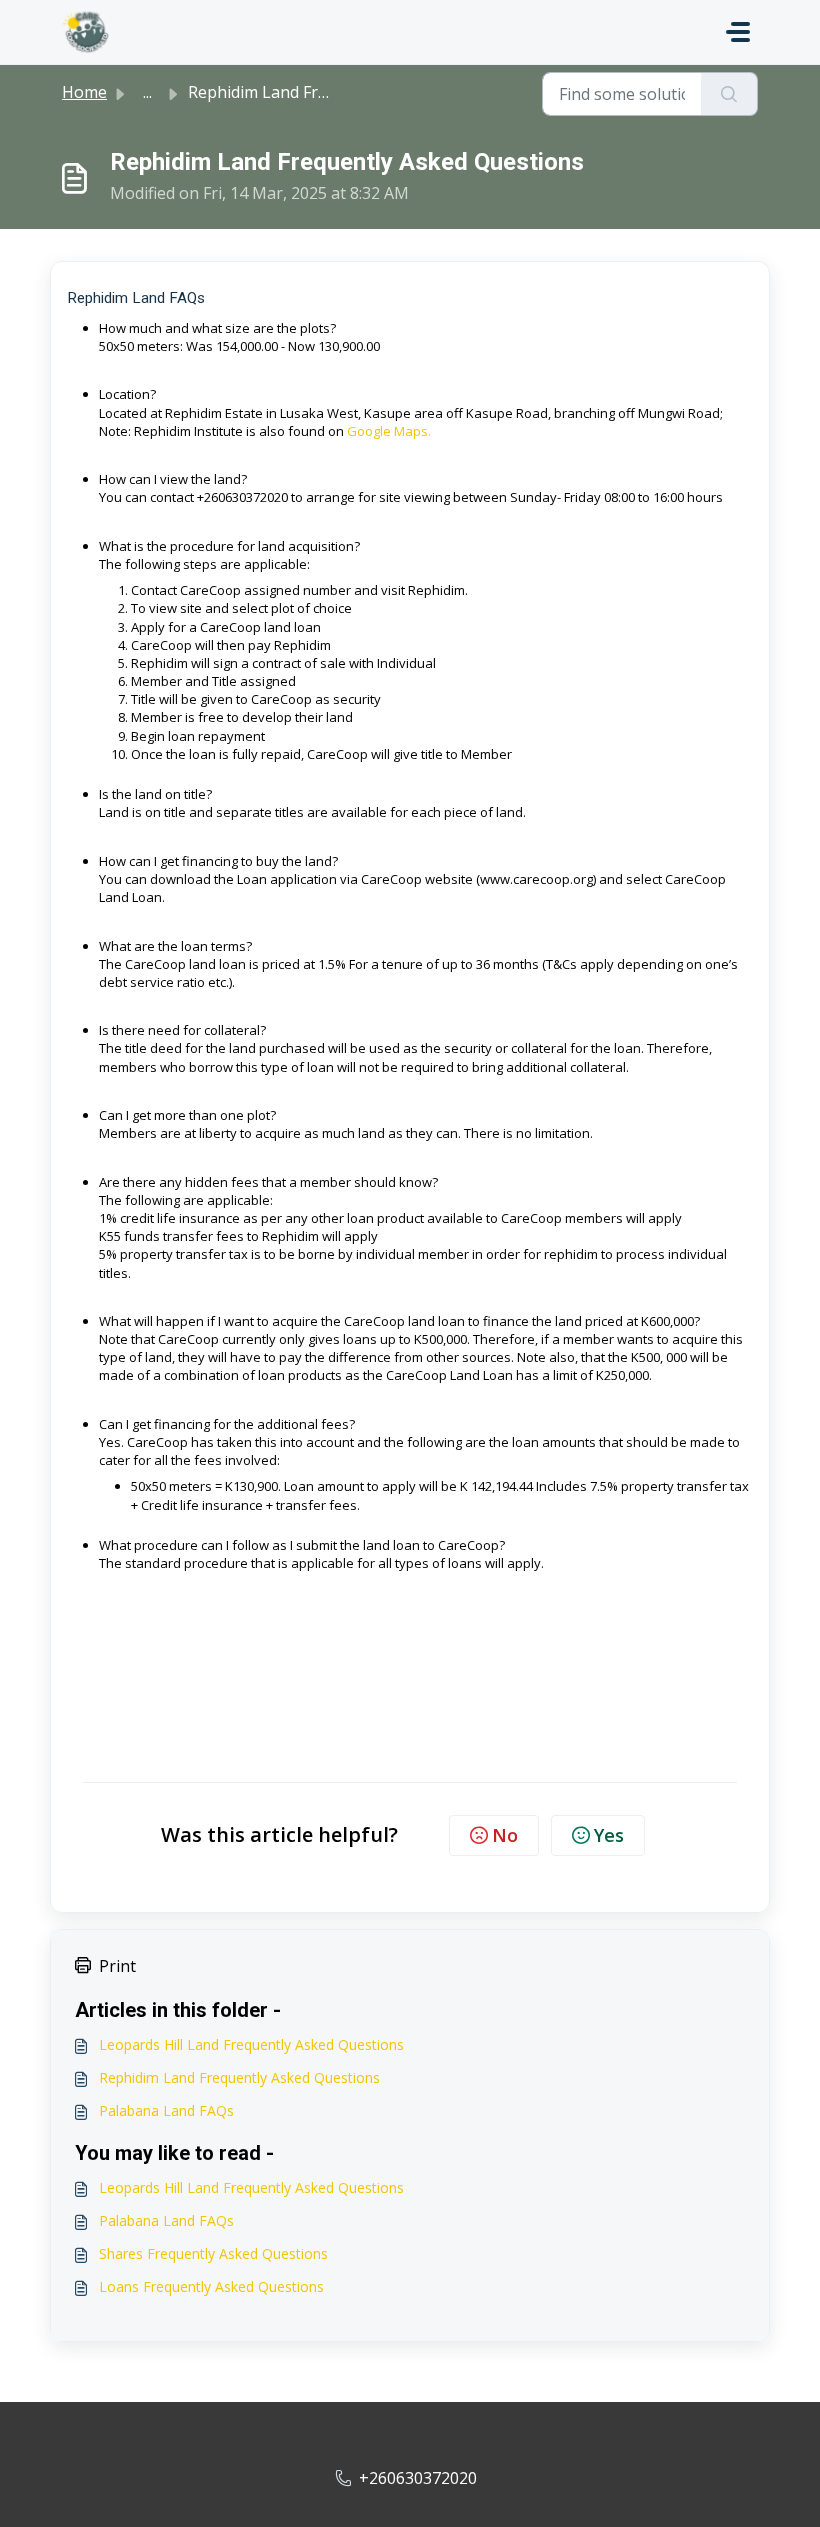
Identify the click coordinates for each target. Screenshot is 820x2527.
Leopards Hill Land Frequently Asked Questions (251, 2044)
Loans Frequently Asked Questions (211, 2286)
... (147, 92)
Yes (609, 1835)
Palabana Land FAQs (166, 2110)
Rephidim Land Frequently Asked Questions (239, 2077)
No (505, 1835)
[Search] (729, 94)
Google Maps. (389, 431)
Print (117, 1966)
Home (84, 92)
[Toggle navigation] (738, 32)
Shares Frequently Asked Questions (213, 2253)
